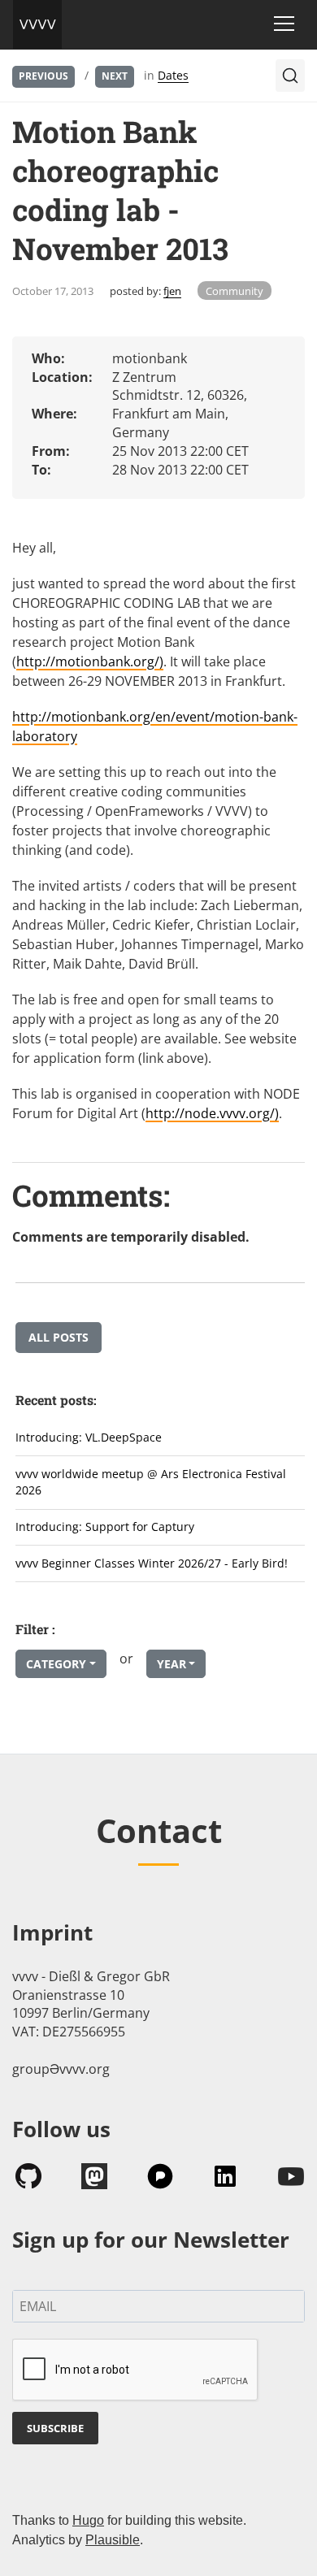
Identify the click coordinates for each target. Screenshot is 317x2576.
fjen (172, 291)
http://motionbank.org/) (90, 661)
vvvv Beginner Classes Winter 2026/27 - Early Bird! (152, 1563)
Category (56, 1664)
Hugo (88, 2520)
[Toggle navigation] (284, 24)
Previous (43, 76)
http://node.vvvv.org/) (212, 1113)
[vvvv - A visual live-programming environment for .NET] (37, 24)
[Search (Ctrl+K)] (290, 76)
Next (115, 76)
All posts (59, 1337)
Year (172, 1664)
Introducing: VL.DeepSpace (89, 1437)
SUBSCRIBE (55, 2428)
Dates (173, 75)
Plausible (113, 2540)
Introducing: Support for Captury (105, 1527)
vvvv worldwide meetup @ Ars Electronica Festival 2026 (151, 1482)
